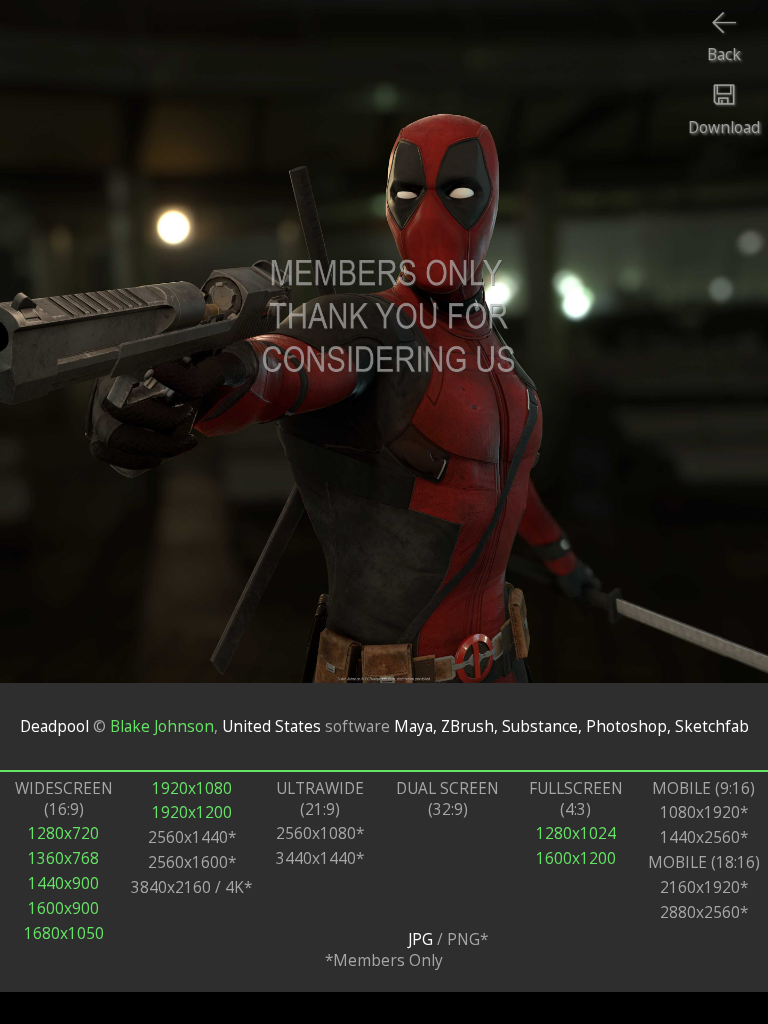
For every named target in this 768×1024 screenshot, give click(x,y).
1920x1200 (192, 812)
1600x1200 (576, 858)
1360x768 (63, 858)
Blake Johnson (162, 726)
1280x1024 (576, 833)
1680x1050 (64, 933)
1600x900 (63, 908)
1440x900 (63, 883)
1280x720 (63, 833)
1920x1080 (192, 788)
